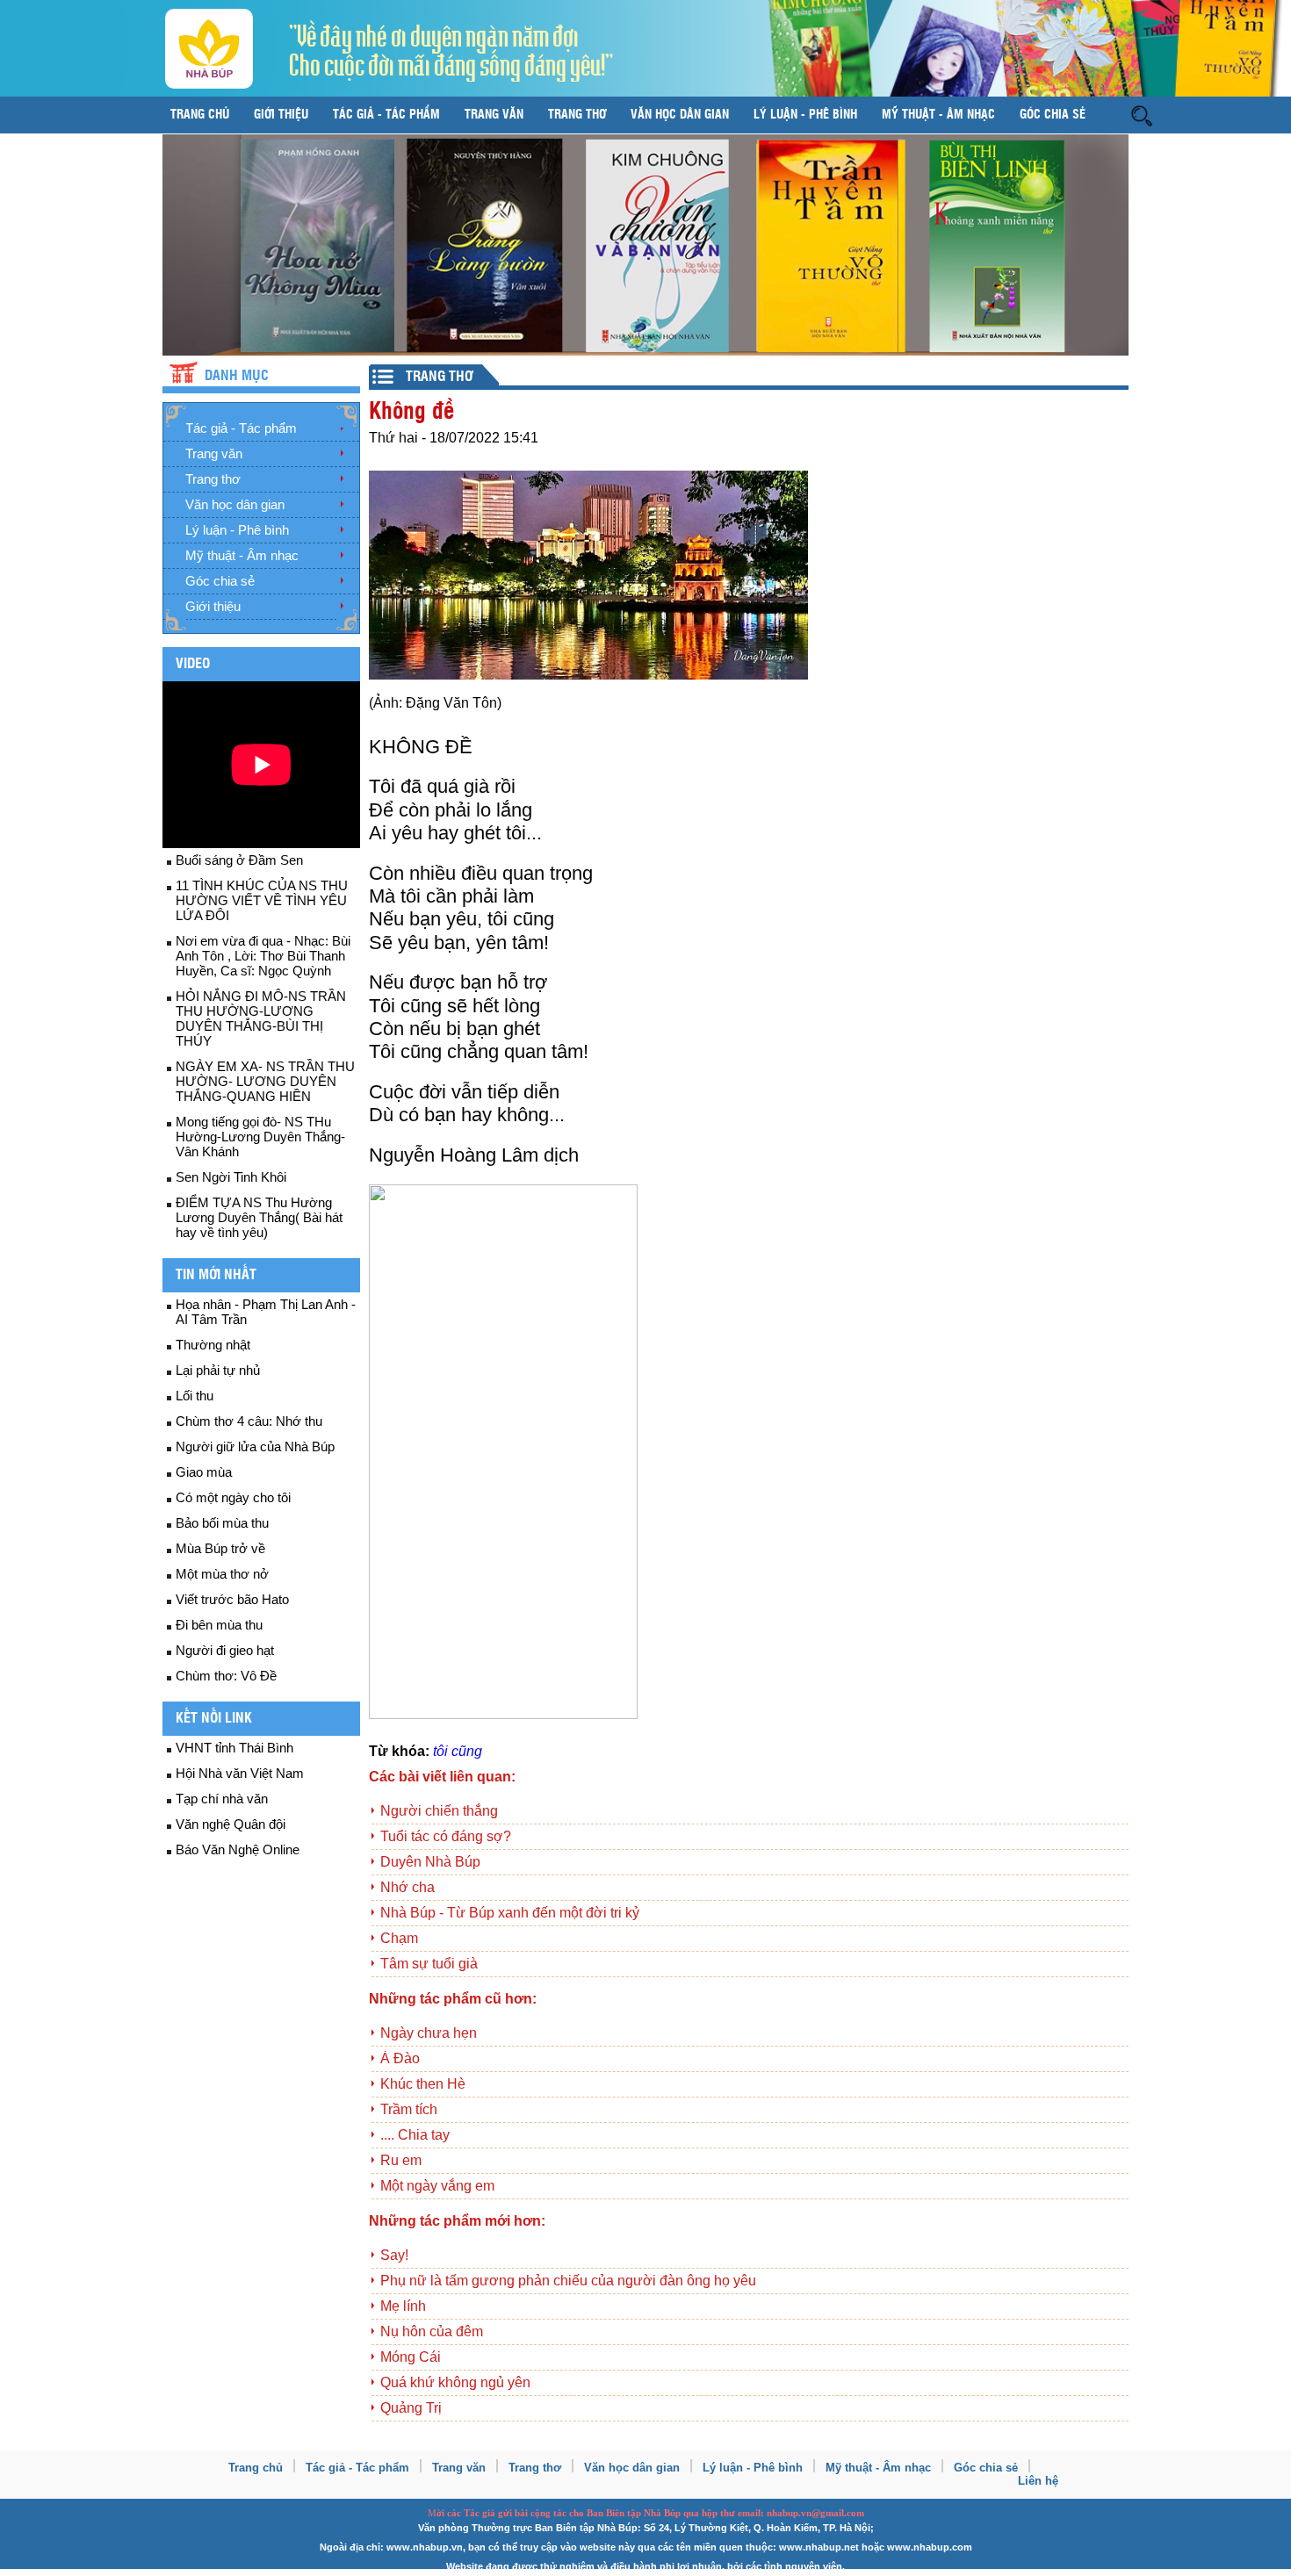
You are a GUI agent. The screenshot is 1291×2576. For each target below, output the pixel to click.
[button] (1142, 115)
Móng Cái (411, 2357)
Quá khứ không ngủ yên (455, 2382)
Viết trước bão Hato (232, 1599)
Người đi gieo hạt (225, 1650)
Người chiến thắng (439, 1811)
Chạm (399, 1938)
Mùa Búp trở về (220, 1548)
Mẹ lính (403, 2306)
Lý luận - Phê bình (805, 115)
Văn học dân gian (680, 115)
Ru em (401, 2160)
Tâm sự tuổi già (429, 1964)
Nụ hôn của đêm (432, 2331)
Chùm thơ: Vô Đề (226, 1676)
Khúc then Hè (423, 2084)
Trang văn (494, 115)
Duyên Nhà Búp (430, 1862)
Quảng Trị (411, 2408)
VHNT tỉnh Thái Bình (234, 1748)
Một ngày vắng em (437, 2186)
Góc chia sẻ (1053, 115)
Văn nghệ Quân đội (231, 1824)
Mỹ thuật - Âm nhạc (938, 115)
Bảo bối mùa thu (222, 1523)
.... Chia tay (415, 2135)
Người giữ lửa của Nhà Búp (255, 1446)
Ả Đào (400, 2058)
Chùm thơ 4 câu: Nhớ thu (249, 1421)
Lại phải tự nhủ (218, 1370)
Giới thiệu (281, 115)
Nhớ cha (407, 1887)
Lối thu (195, 1396)
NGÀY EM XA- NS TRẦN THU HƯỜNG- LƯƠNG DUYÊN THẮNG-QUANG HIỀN (265, 1081)
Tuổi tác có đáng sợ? (446, 1836)
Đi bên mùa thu (219, 1625)
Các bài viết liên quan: (442, 1777)
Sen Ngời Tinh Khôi (231, 1177)
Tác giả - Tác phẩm (386, 115)
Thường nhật (213, 1345)
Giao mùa (204, 1472)
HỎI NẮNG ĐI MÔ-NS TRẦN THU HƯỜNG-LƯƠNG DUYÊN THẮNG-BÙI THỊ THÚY (261, 1018)
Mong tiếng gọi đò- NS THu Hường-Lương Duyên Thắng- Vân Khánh (260, 1137)
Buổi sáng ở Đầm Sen (239, 860)
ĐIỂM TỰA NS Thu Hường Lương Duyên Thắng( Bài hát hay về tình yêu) (259, 1217)
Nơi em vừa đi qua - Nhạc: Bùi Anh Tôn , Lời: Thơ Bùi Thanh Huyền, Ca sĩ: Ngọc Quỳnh (263, 956)
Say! (394, 2255)
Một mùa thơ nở (222, 1574)
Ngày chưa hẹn (429, 2033)
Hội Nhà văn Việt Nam (240, 1773)
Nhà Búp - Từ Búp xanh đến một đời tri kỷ (510, 1913)
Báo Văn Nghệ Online (238, 1849)
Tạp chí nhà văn (222, 1799)
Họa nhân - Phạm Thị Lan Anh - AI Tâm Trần (266, 1312)
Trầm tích (409, 2109)
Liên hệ (1038, 2481)
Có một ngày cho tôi (233, 1497)
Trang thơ (577, 115)
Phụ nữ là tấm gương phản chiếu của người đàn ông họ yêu (568, 2281)
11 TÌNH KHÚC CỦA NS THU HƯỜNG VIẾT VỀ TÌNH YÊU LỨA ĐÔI (262, 900)
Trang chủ (200, 115)
